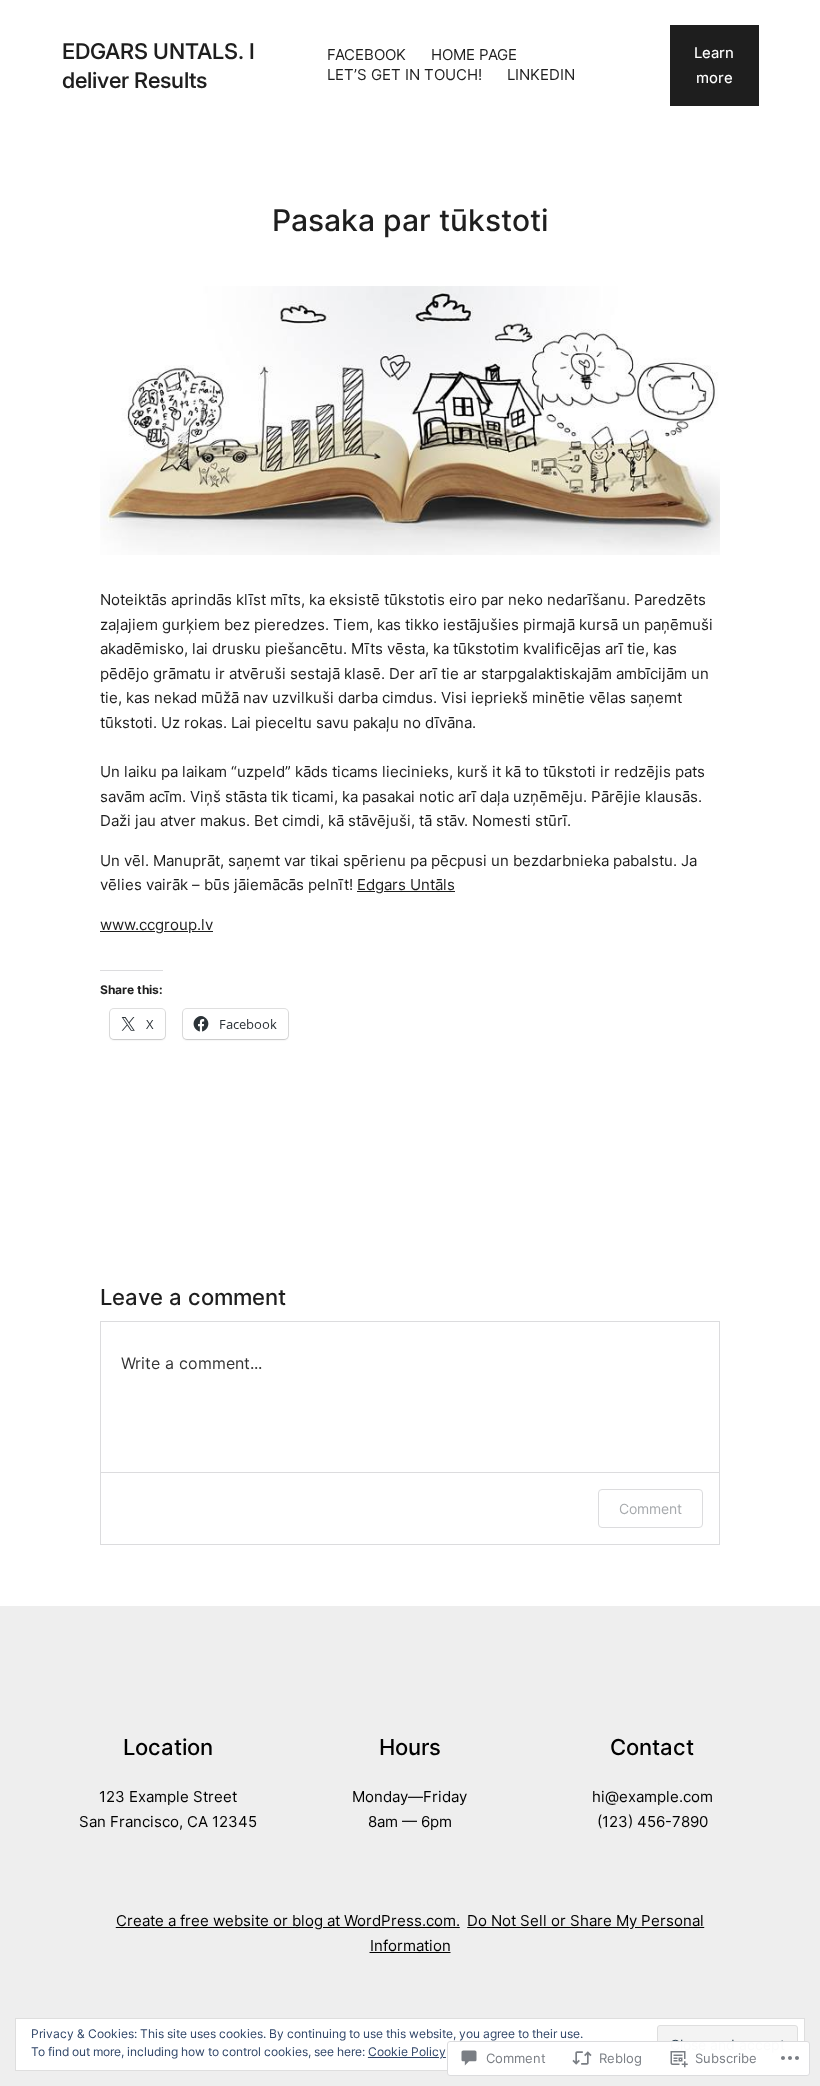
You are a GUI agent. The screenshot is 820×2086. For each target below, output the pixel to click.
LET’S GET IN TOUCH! (404, 75)
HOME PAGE (474, 55)
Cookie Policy (407, 2051)
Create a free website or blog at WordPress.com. (288, 1921)
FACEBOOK (366, 55)
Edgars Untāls (406, 885)
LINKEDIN (541, 75)
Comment (650, 1508)
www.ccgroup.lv (156, 925)
